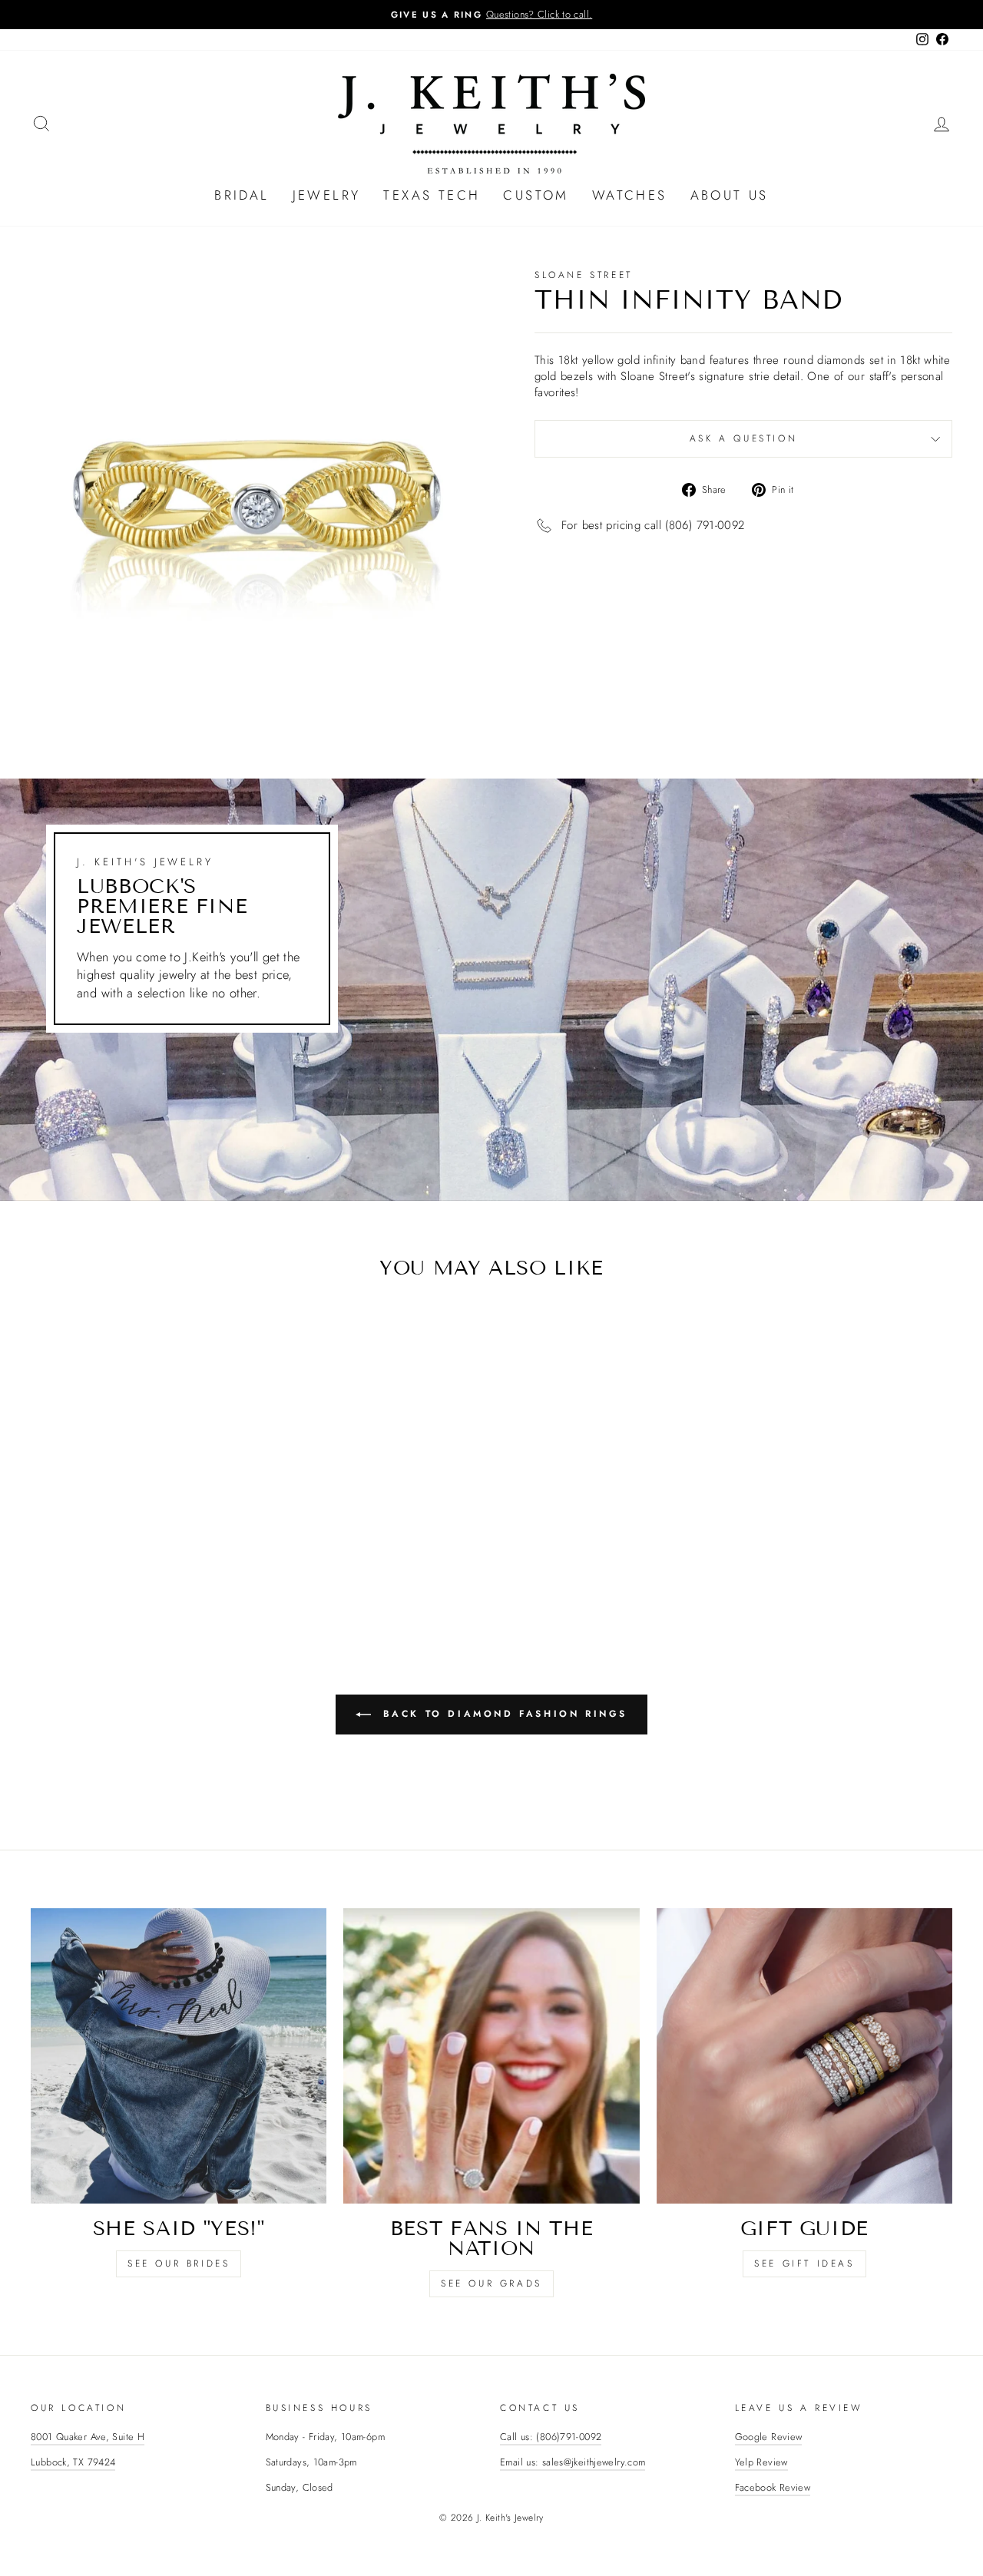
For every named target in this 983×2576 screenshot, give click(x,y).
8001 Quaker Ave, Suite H (88, 2437)
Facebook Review (773, 2487)
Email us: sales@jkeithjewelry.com (573, 2462)
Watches (630, 195)
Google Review (769, 2437)
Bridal (242, 195)
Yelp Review (761, 2462)
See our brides (179, 2264)
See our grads (491, 2283)
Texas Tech (432, 195)
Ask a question (743, 438)
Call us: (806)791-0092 (551, 2437)
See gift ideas (804, 2264)
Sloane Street (584, 275)
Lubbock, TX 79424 (73, 2462)
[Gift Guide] (804, 2056)
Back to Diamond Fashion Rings (502, 1714)
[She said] (179, 2056)
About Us (730, 195)
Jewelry (327, 195)
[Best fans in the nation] (491, 2056)
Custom (536, 195)
